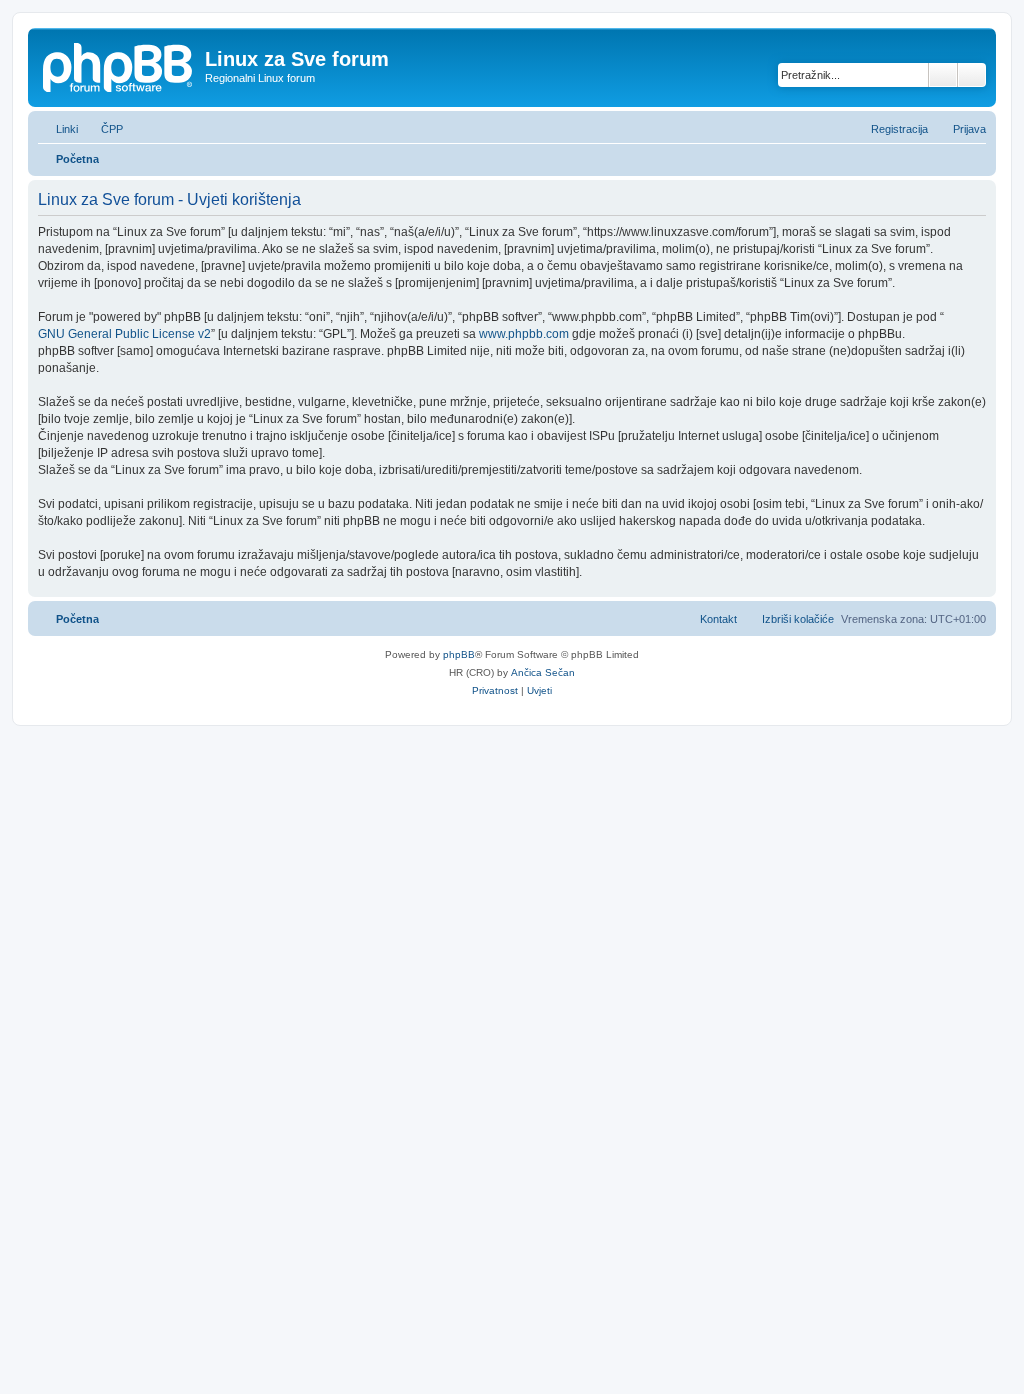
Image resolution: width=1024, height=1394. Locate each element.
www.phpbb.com (524, 334)
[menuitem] (103, 129)
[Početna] (119, 65)
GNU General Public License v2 (124, 334)
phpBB (459, 654)
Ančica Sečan (543, 672)
